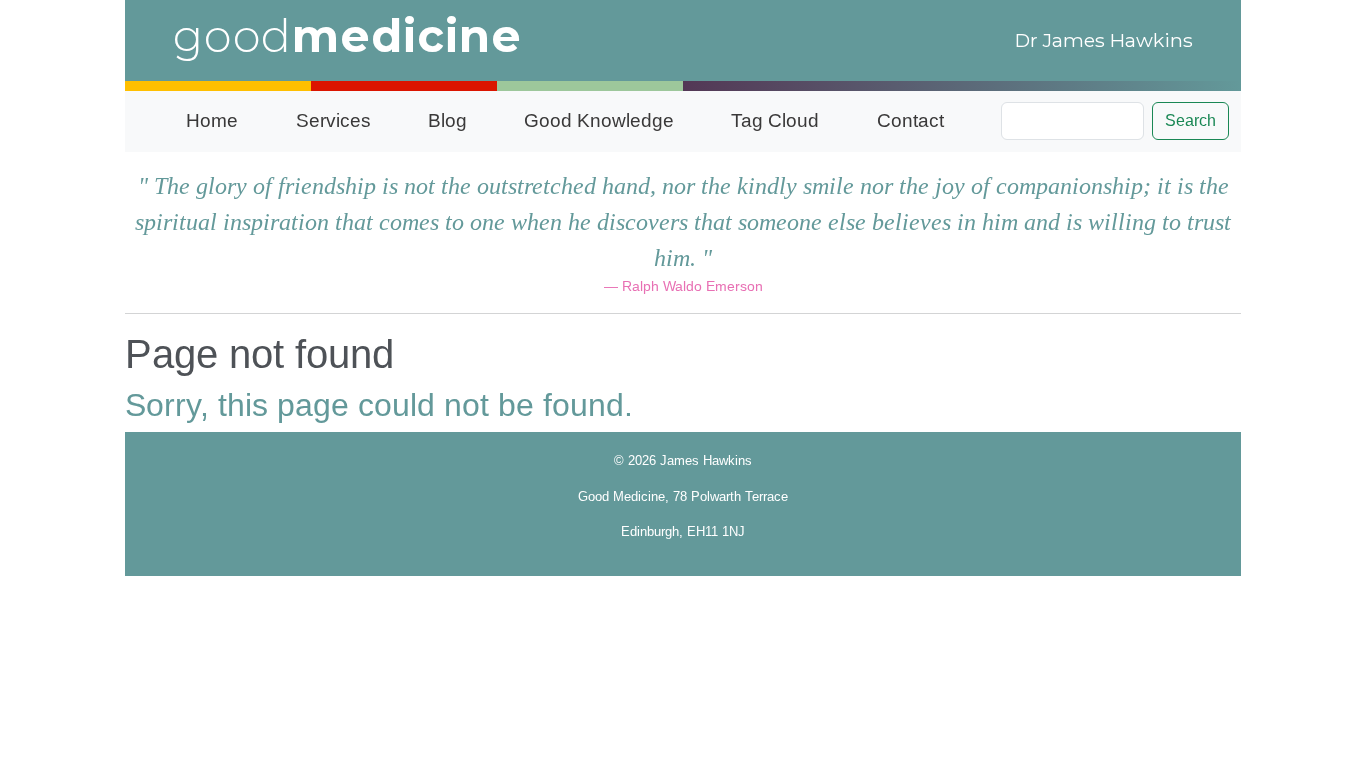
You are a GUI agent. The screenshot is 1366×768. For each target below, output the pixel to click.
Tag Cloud (775, 120)
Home (212, 120)
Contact (910, 120)
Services (333, 120)
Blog (447, 120)
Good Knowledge (599, 120)
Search (1190, 120)
